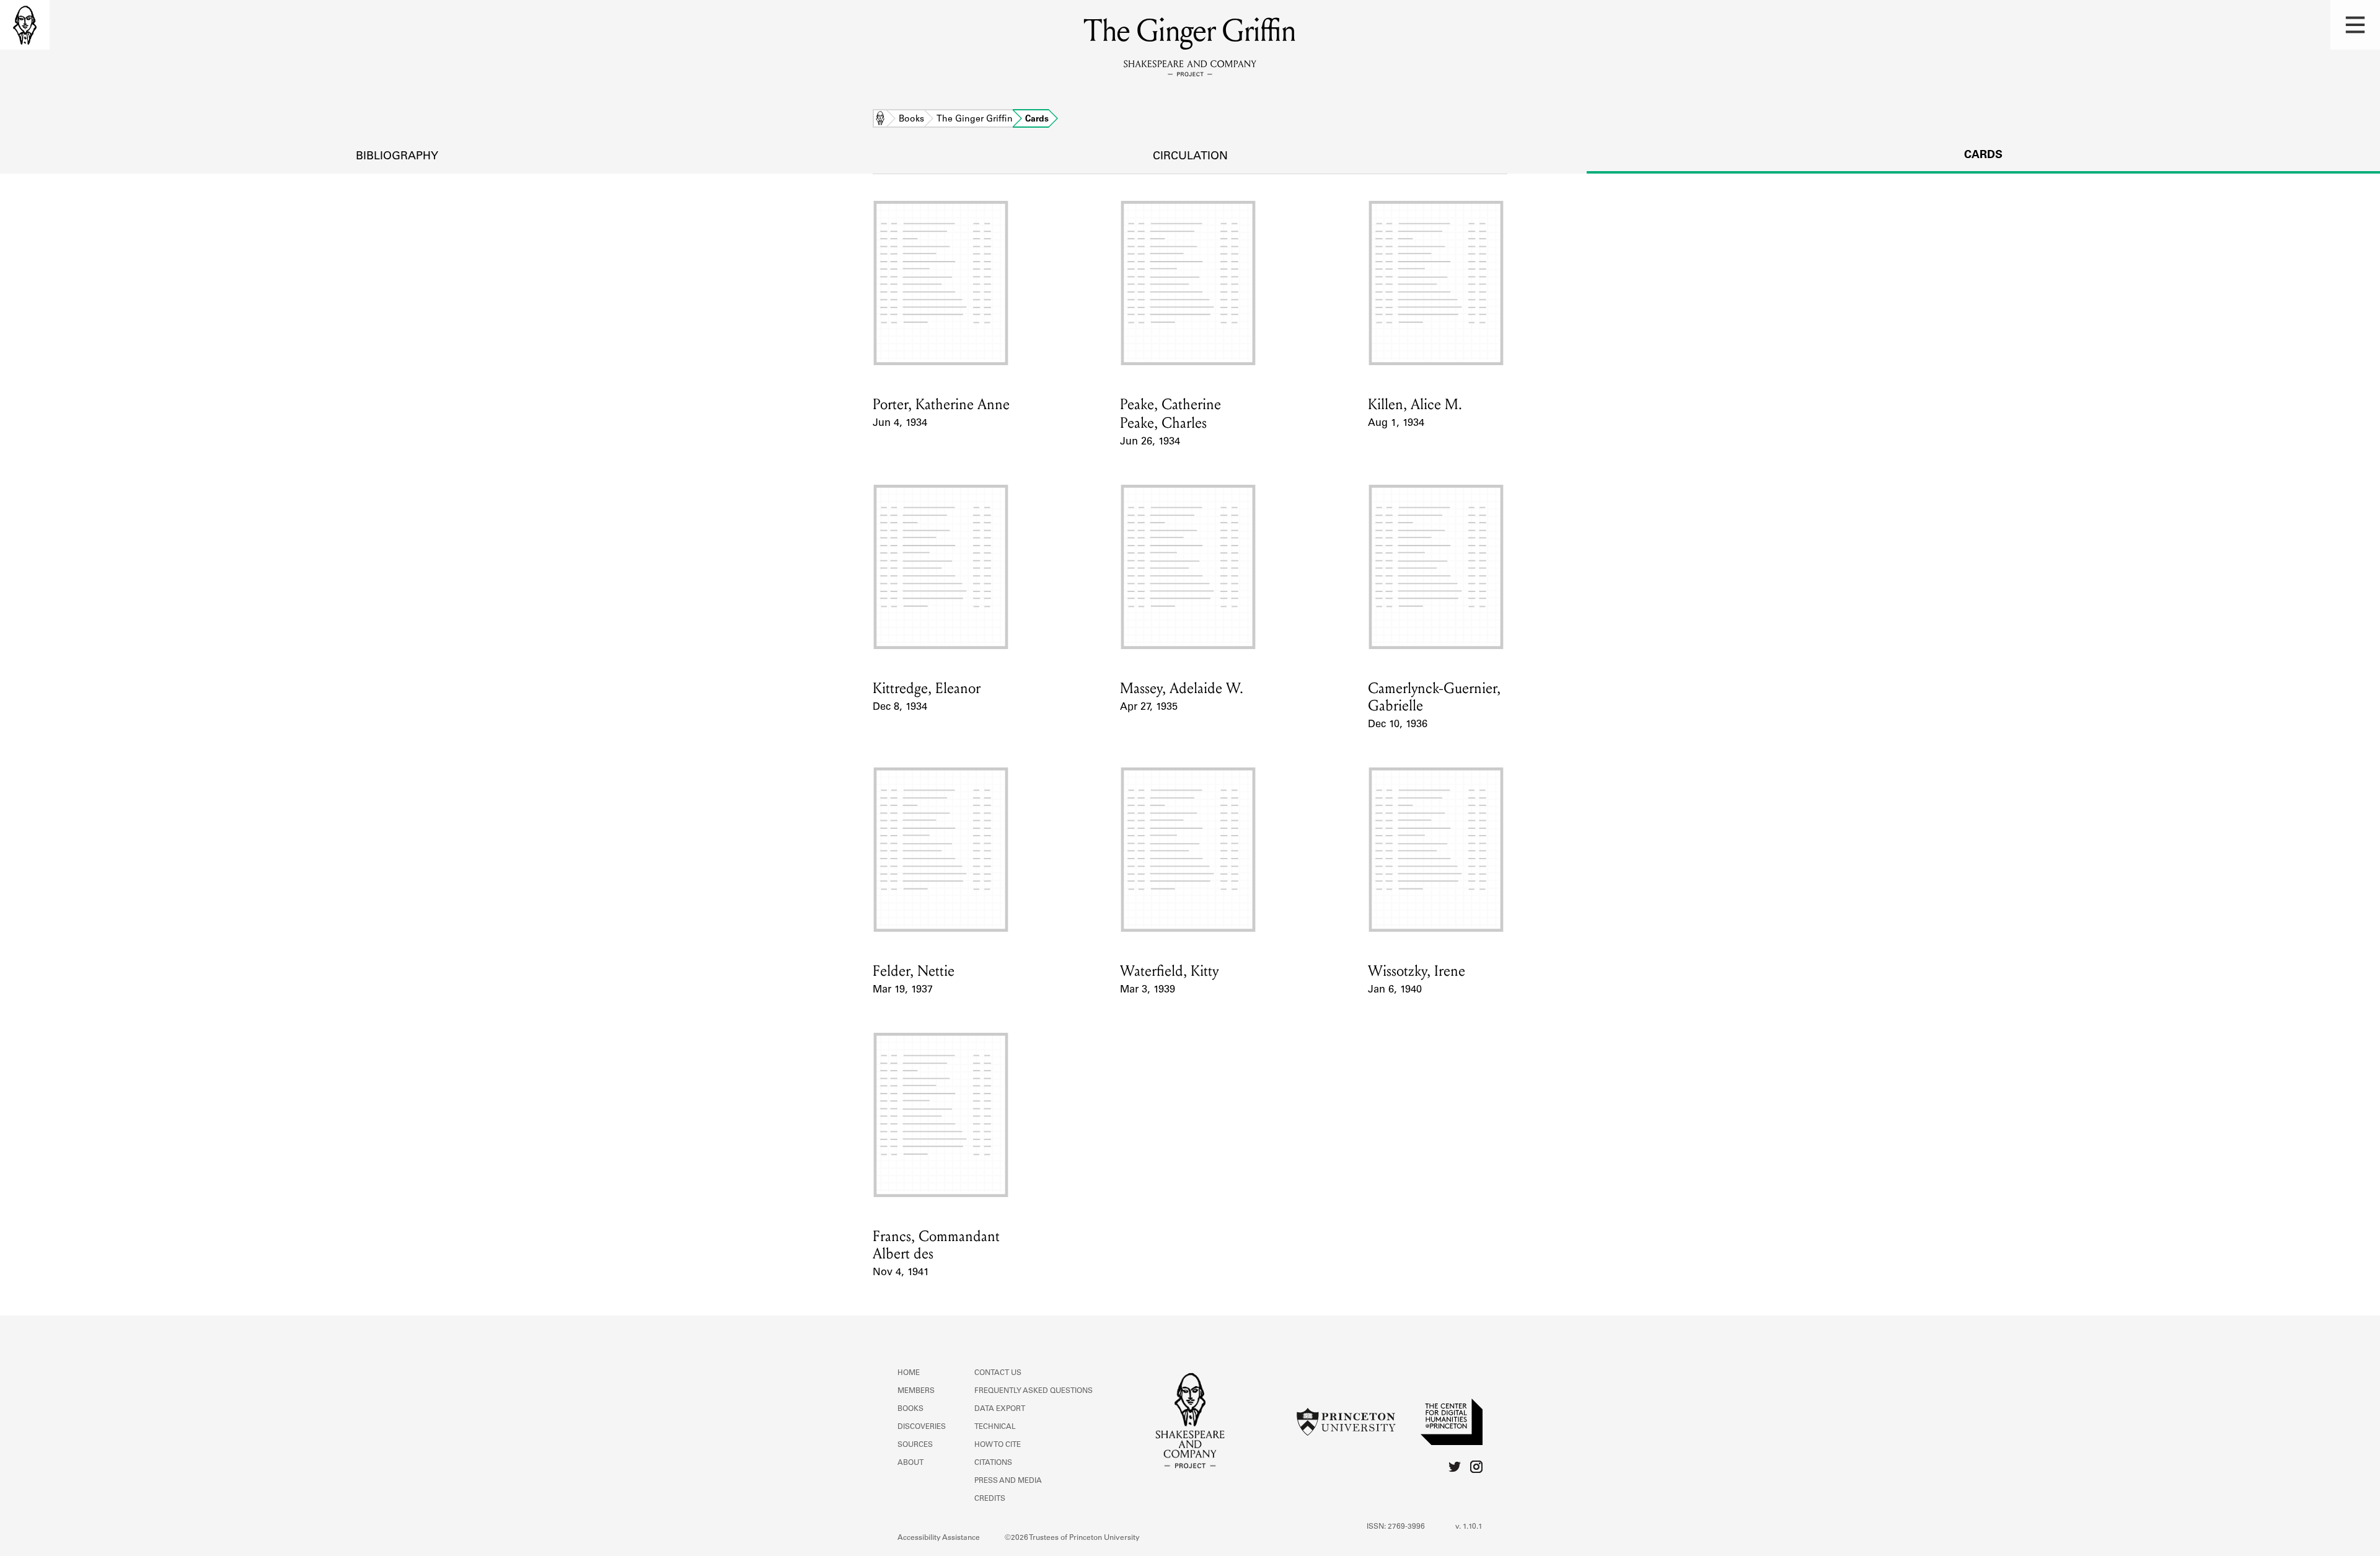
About (910, 1463)
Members (916, 1391)
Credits (990, 1499)
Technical (995, 1427)
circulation (1190, 157)
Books (911, 120)
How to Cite (998, 1445)
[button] (2355, 25)
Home (880, 120)
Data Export (1000, 1409)
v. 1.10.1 (1469, 1527)
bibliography (397, 157)
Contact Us (998, 1373)
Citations (993, 1463)
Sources (915, 1445)
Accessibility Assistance (939, 1538)
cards (1983, 156)
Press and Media (1008, 1481)
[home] (25, 25)
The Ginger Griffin (975, 120)
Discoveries (922, 1427)
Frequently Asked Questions (1034, 1391)
